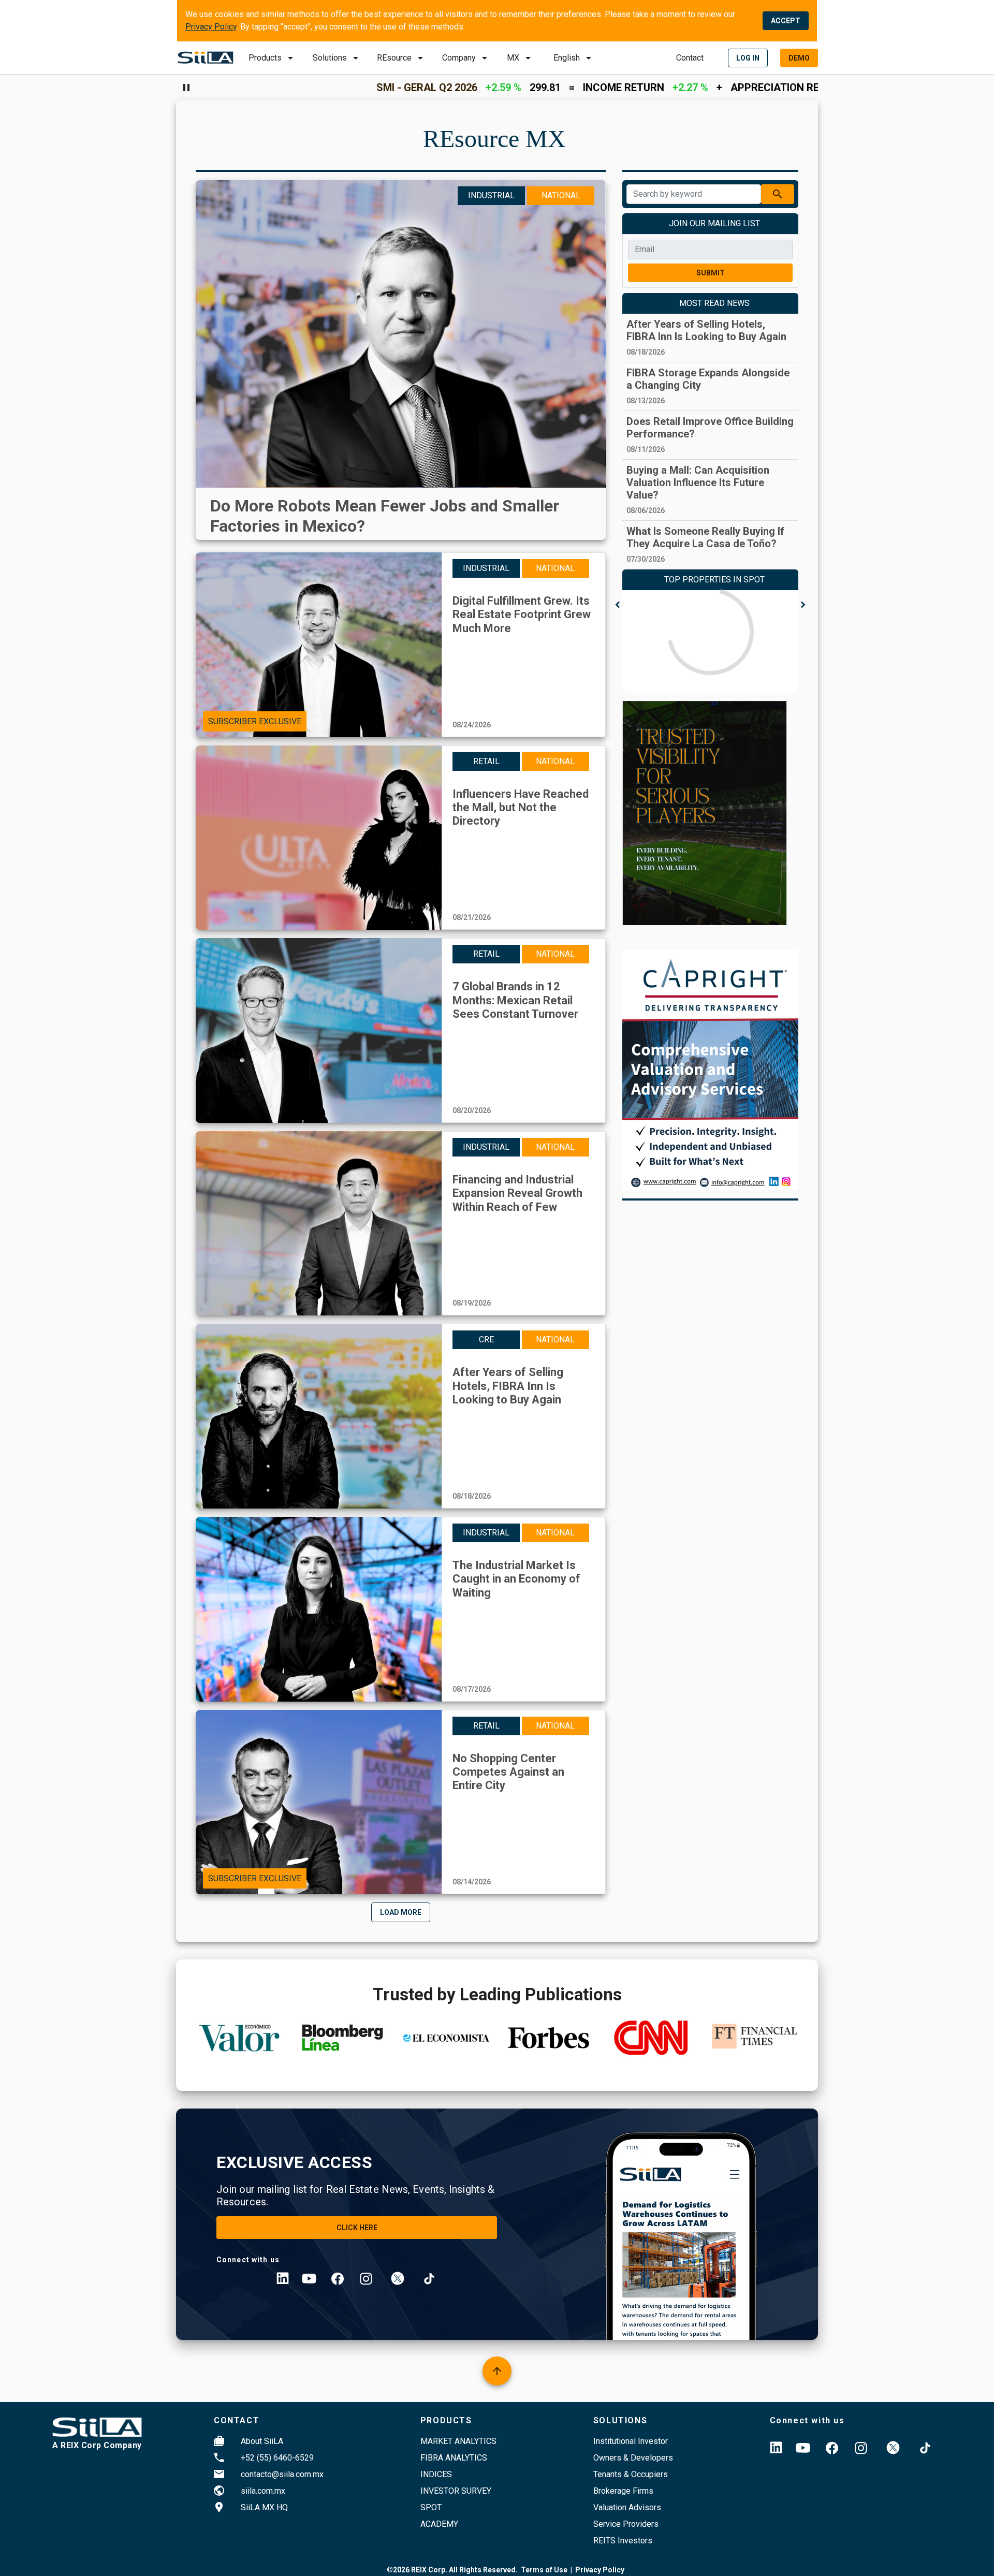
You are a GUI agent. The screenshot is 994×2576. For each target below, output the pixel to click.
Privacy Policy (211, 27)
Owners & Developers (633, 2458)
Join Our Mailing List (714, 223)
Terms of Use (544, 2570)
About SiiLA (262, 2441)
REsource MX (494, 138)
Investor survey (456, 2491)
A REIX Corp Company (97, 2445)
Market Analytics (458, 2441)
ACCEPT (786, 21)
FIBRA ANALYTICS (454, 2458)
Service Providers (626, 2524)
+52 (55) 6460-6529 (277, 2458)
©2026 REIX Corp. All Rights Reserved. (452, 2570)
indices (436, 2474)
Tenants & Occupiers (631, 2474)
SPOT (431, 2507)
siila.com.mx (263, 2491)
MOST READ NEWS (714, 303)
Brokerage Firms (623, 2491)
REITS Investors (623, 2541)
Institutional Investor (631, 2441)
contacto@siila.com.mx (282, 2474)
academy (439, 2524)
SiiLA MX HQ (264, 2507)
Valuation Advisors (627, 2507)
